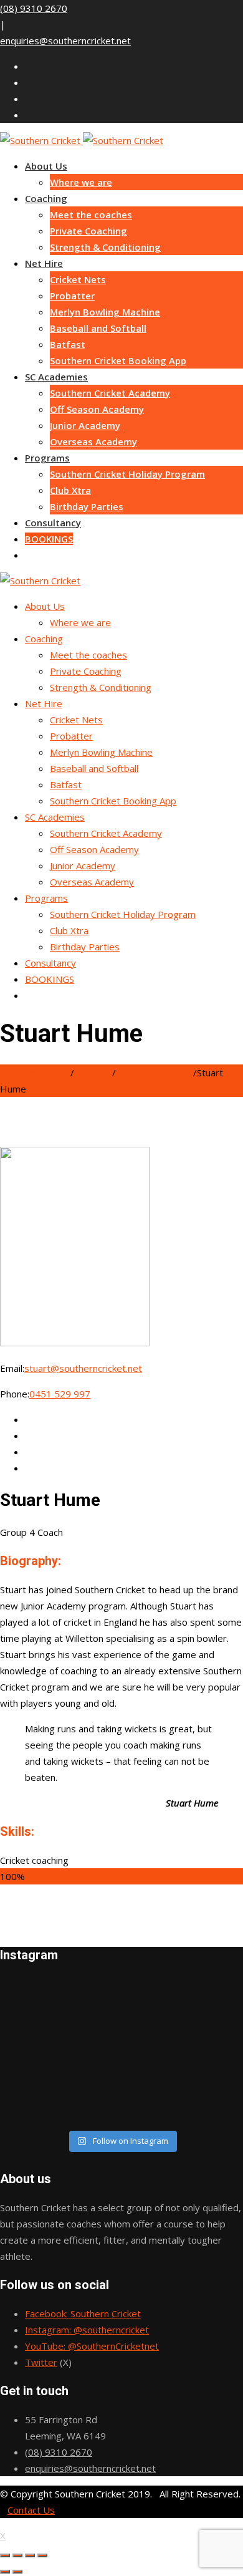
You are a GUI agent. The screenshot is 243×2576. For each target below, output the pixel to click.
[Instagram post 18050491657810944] (121, 2100)
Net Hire (44, 263)
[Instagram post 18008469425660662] (121, 2019)
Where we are (81, 182)
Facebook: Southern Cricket (83, 2313)
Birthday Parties (87, 506)
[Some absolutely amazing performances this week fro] (121, 2035)
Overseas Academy (93, 441)
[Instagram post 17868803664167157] (121, 2084)
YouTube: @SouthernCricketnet (92, 2346)
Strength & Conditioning (105, 247)
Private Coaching (88, 231)
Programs (47, 458)
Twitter (41, 2362)
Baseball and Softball (98, 328)
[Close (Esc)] (5, 2555)
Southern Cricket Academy (110, 393)
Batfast (68, 344)
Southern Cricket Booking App (118, 360)
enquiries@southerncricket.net (65, 41)
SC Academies (56, 377)
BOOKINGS (49, 539)
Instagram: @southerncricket (87, 2330)
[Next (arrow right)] (17, 2572)
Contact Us (31, 2510)
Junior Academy (85, 425)
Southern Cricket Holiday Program (127, 474)
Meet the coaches (91, 215)
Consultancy (53, 523)
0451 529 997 (60, 1394)
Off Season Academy (97, 409)
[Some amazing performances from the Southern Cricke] (121, 2052)
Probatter (72, 296)
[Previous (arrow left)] (5, 2572)
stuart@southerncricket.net (83, 1368)
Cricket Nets (78, 279)
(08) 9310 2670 (34, 8)
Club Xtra (70, 490)
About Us (46, 166)
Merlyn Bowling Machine (105, 312)
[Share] (17, 2555)
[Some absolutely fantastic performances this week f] (121, 2116)
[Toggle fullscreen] (30, 2555)
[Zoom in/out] (42, 2555)
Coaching (46, 198)
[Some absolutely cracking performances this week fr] (121, 2003)
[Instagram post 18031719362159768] (121, 1987)
